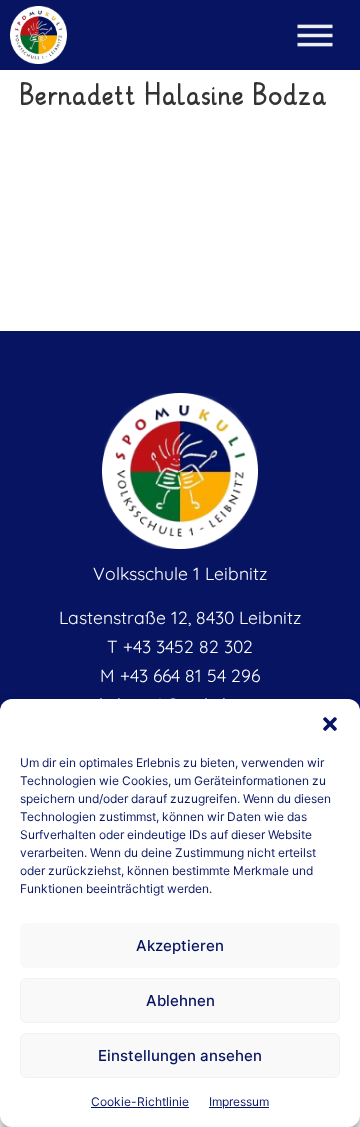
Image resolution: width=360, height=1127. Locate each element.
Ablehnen (180, 1000)
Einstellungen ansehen (180, 1055)
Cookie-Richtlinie (140, 1101)
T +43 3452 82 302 (180, 646)
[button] (330, 724)
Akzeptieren (180, 945)
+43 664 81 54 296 (190, 675)
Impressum (239, 1101)
